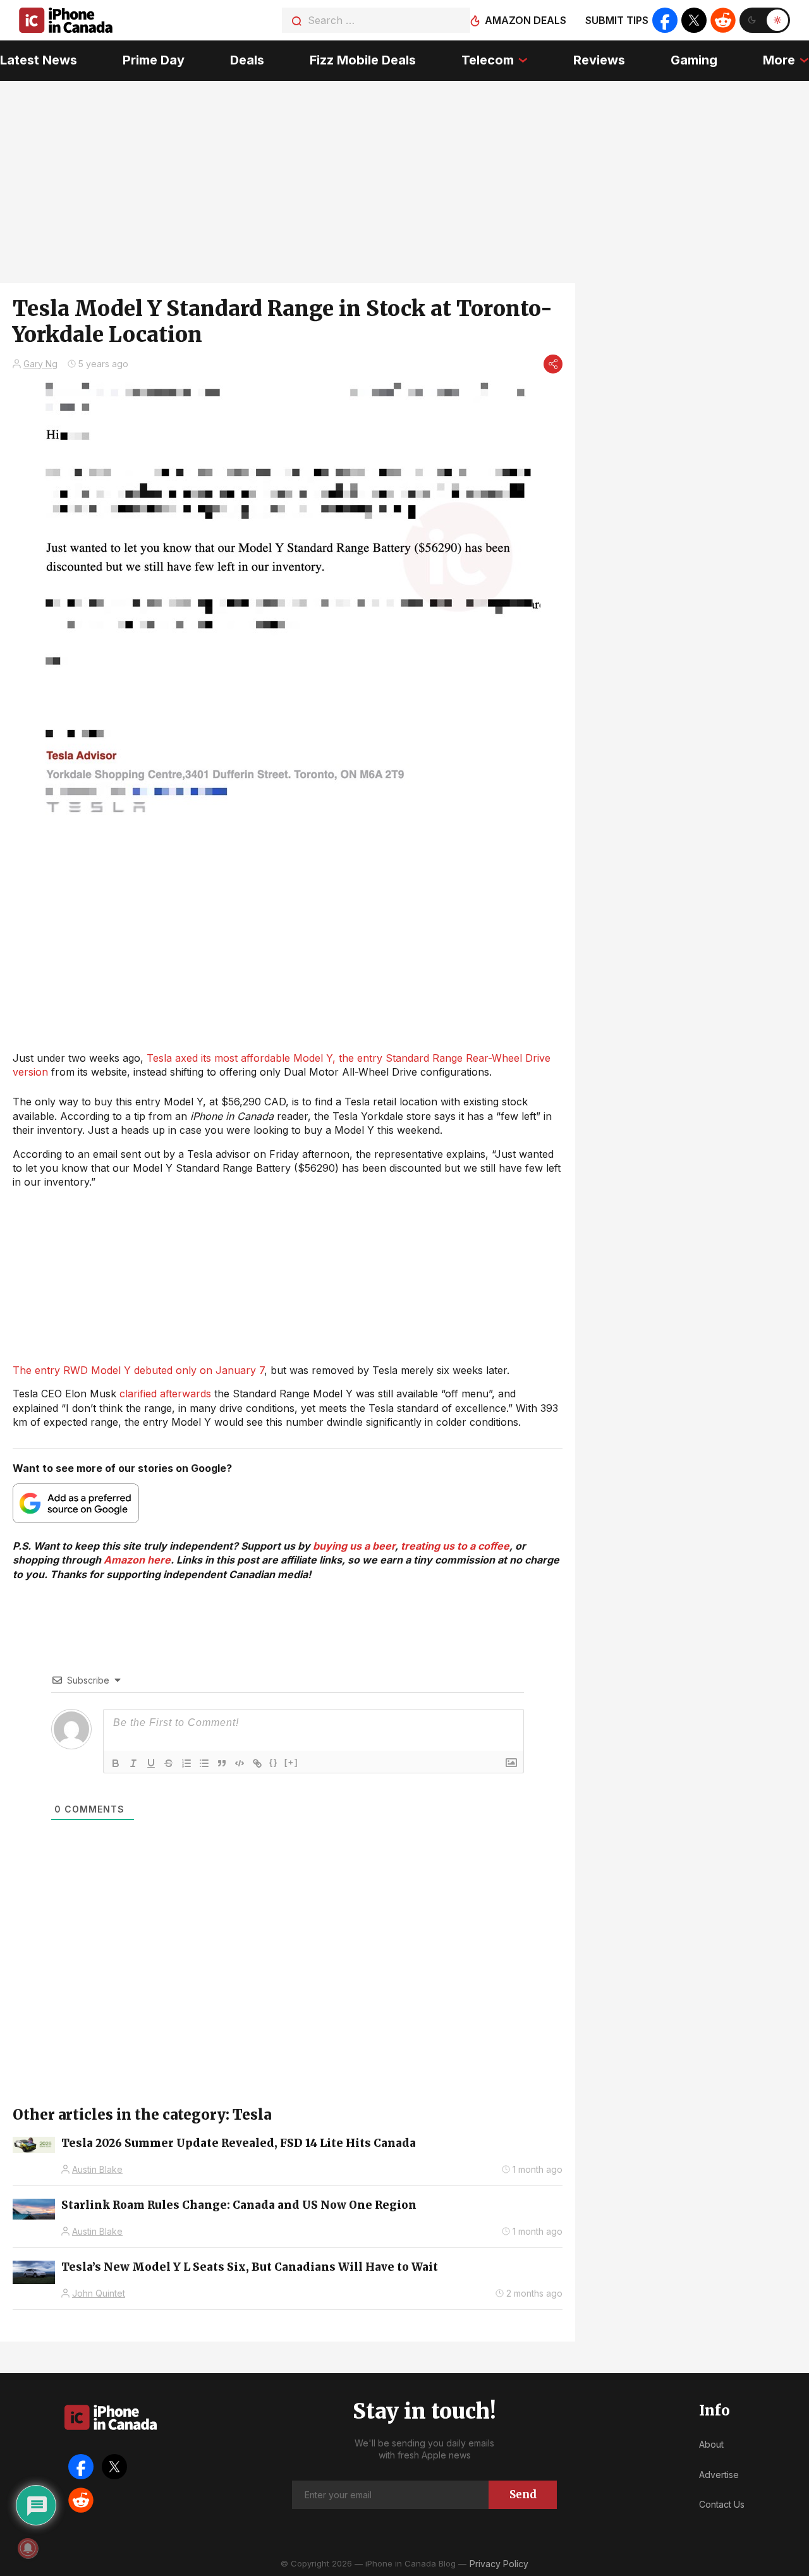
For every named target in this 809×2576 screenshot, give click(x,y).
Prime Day (154, 60)
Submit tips (617, 20)
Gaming (694, 60)
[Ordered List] (186, 1763)
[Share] (553, 364)
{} (274, 1762)
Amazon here (137, 1560)
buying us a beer (354, 1546)
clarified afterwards (165, 1394)
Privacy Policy (499, 2564)
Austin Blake (97, 2169)
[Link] (257, 1763)
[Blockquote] (222, 1763)
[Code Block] (240, 1763)
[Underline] (151, 1763)
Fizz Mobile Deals (363, 60)
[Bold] (116, 1763)
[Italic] (133, 1763)
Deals (247, 60)
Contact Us (722, 2504)
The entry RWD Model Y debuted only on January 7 (138, 1370)
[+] (291, 1762)
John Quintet (99, 2293)
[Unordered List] (204, 1763)
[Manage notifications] (28, 2548)
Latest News (39, 60)
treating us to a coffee (455, 1546)
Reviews (599, 60)
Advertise (719, 2475)
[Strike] (169, 1763)
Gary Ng (40, 364)
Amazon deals (526, 20)
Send (523, 2494)
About (711, 2444)
